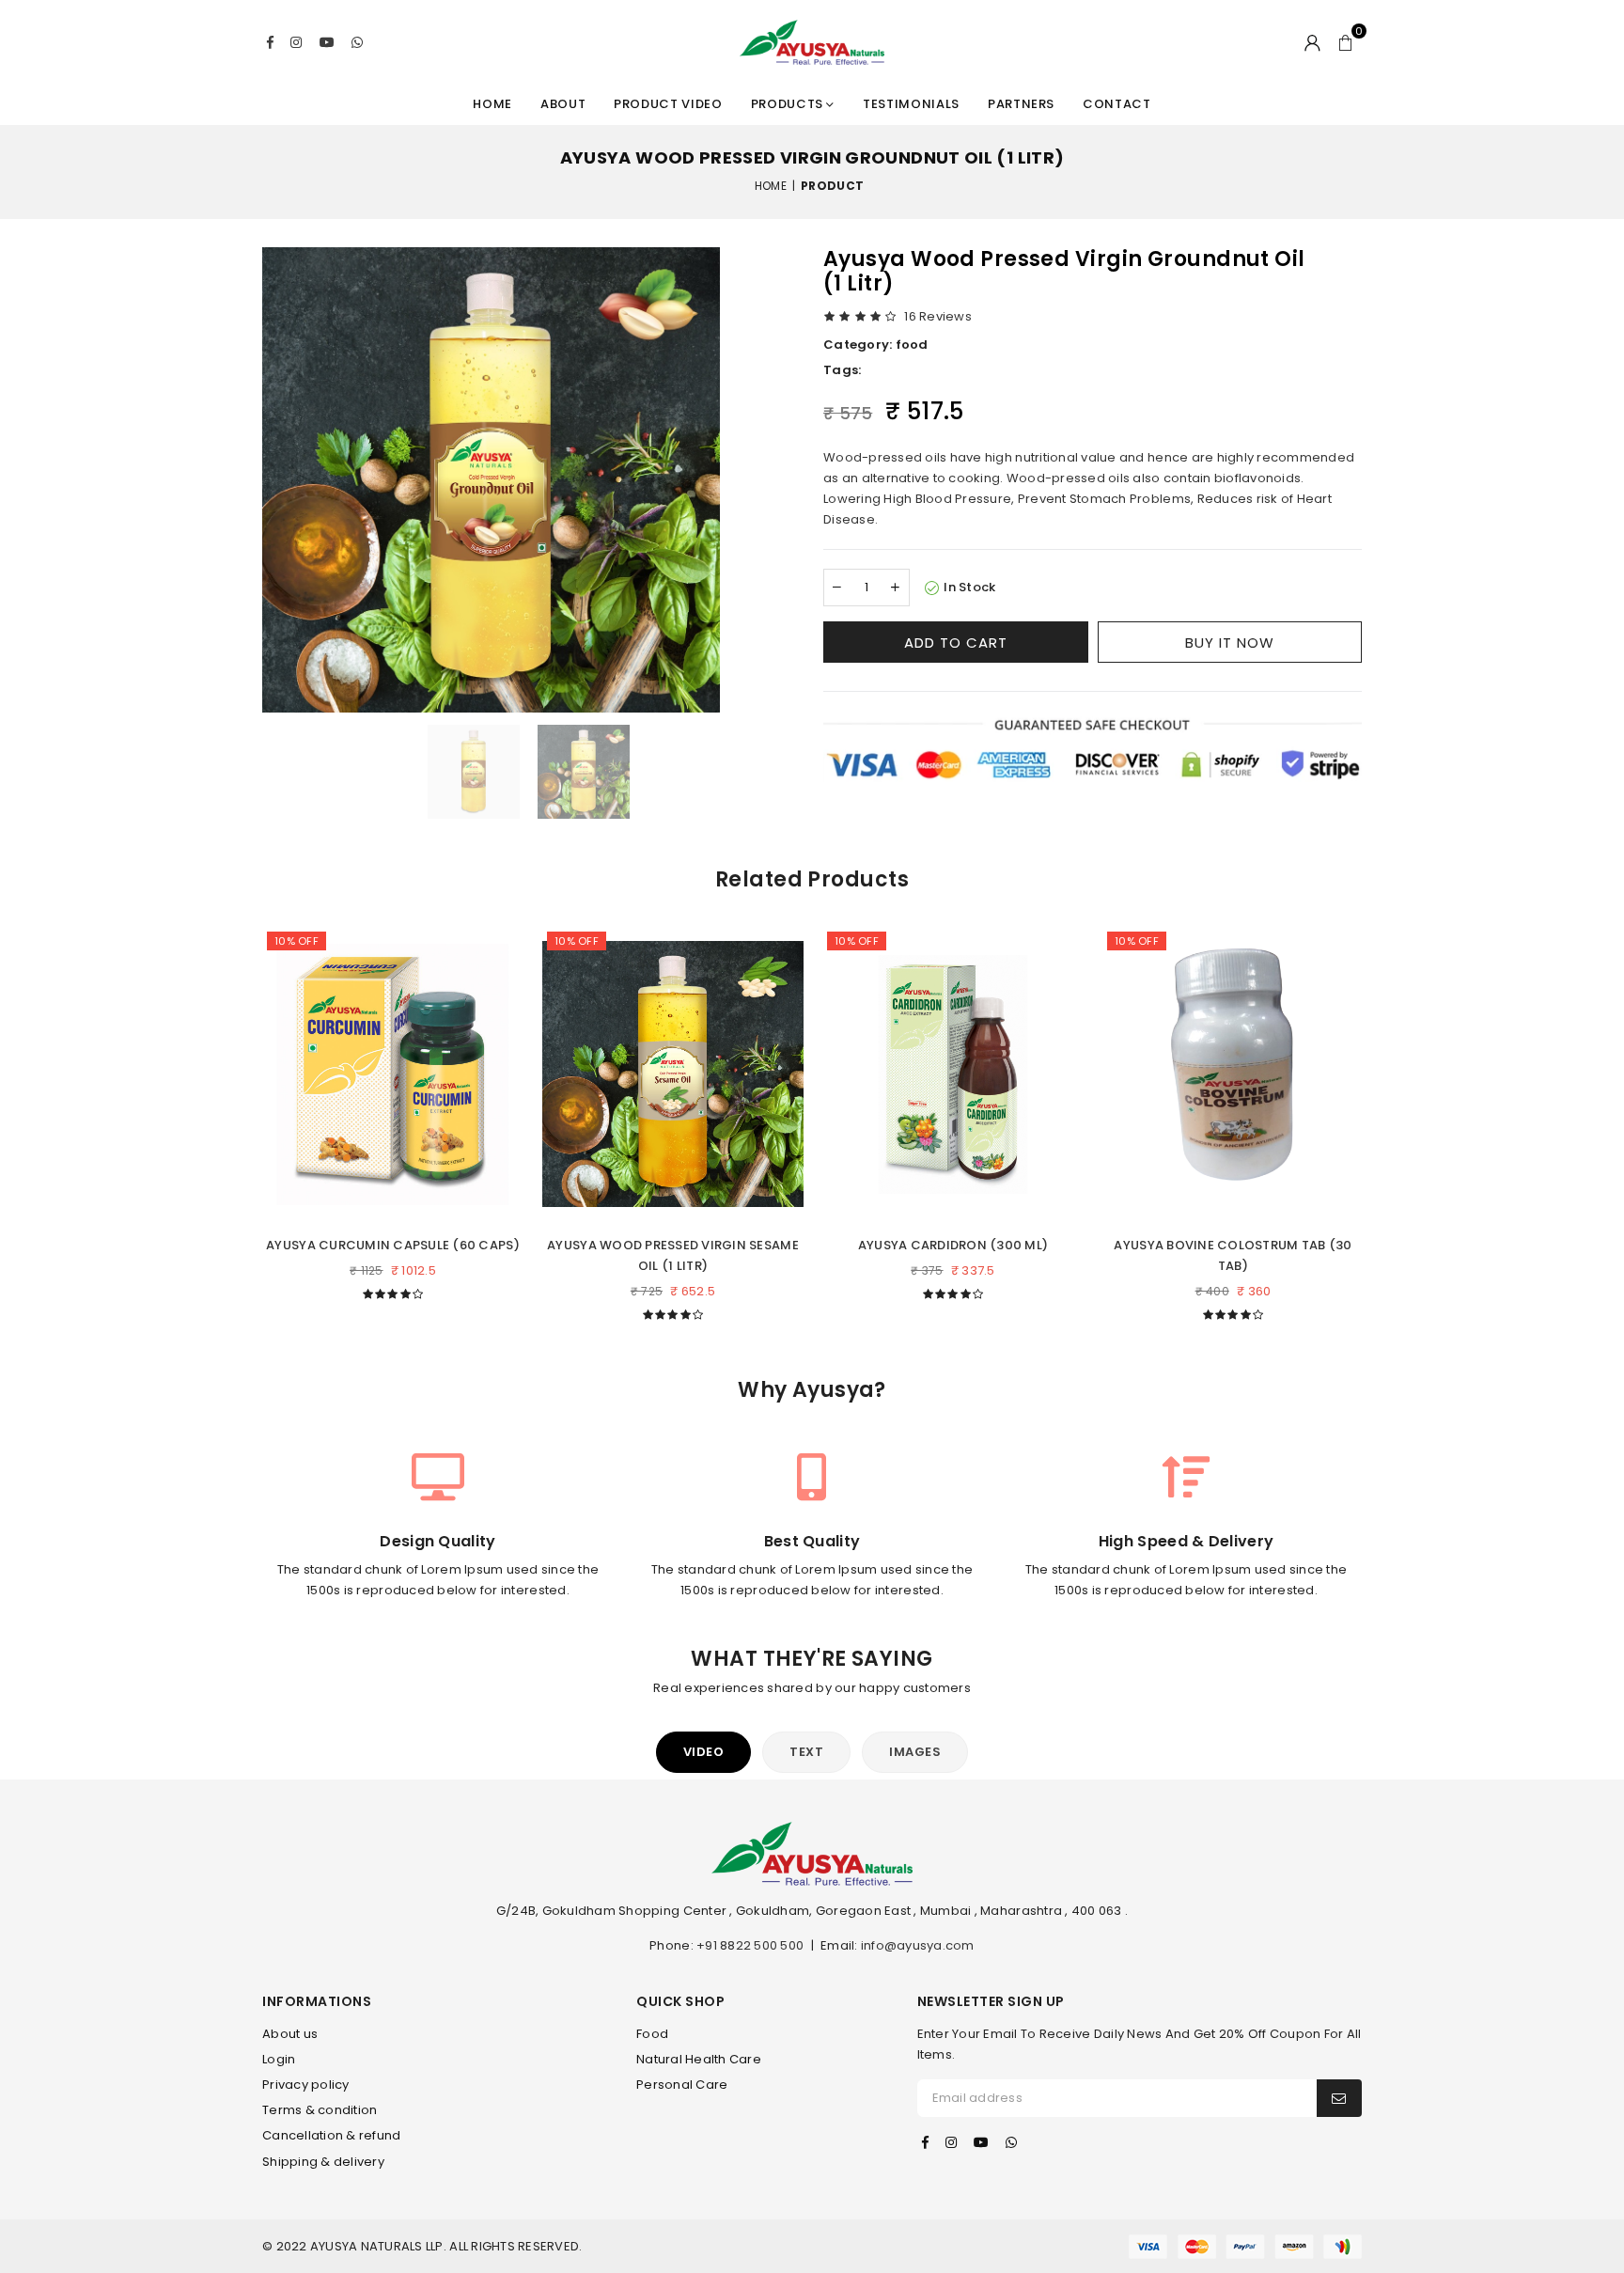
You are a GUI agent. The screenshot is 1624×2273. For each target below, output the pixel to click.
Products (789, 104)
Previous (243, 1120)
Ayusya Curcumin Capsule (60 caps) (393, 1245)
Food (652, 2034)
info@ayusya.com (918, 1945)
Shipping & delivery (323, 2162)
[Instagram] (296, 42)
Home (492, 104)
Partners (1021, 104)
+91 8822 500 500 (750, 1945)
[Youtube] (327, 42)
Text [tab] (806, 1752)
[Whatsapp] (357, 42)
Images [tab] (915, 1752)
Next (1381, 1120)
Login (279, 2059)
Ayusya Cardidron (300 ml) (953, 1245)
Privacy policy (306, 2085)
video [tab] (704, 1752)
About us (290, 2034)
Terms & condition (320, 2110)
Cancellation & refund (331, 2135)
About (563, 104)
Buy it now (1230, 643)
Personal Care (682, 2085)
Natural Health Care (699, 2059)
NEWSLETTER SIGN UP (991, 2002)
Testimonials (911, 104)
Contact (1117, 104)
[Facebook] (270, 42)
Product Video (668, 104)
